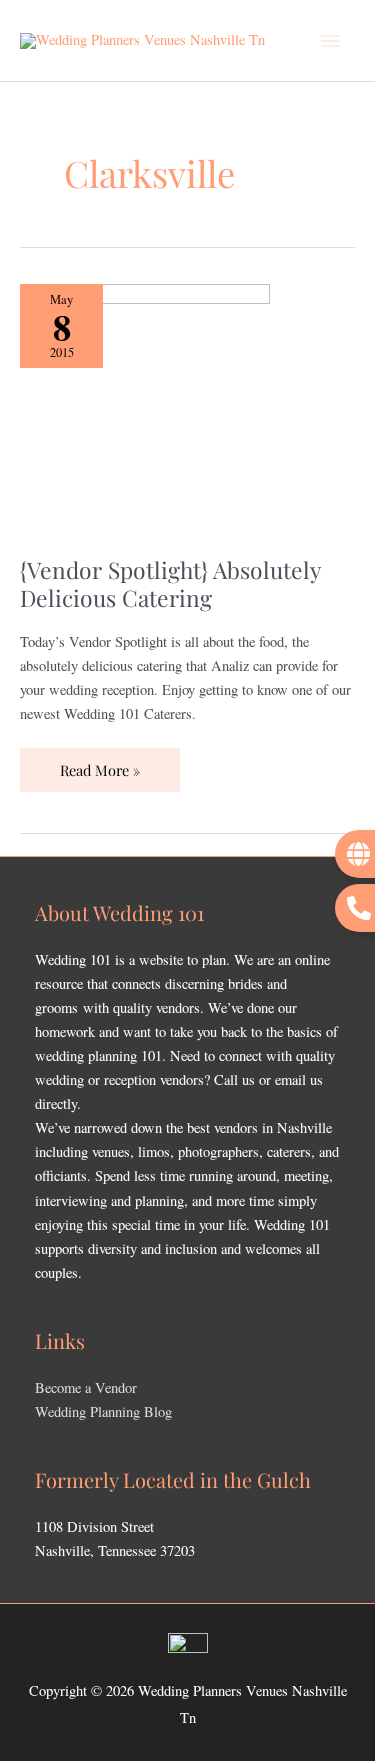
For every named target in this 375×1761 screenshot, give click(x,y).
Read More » (99, 764)
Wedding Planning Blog (103, 1411)
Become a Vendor (86, 1387)
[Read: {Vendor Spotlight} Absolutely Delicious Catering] (145, 406)
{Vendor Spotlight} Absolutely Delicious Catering (170, 583)
